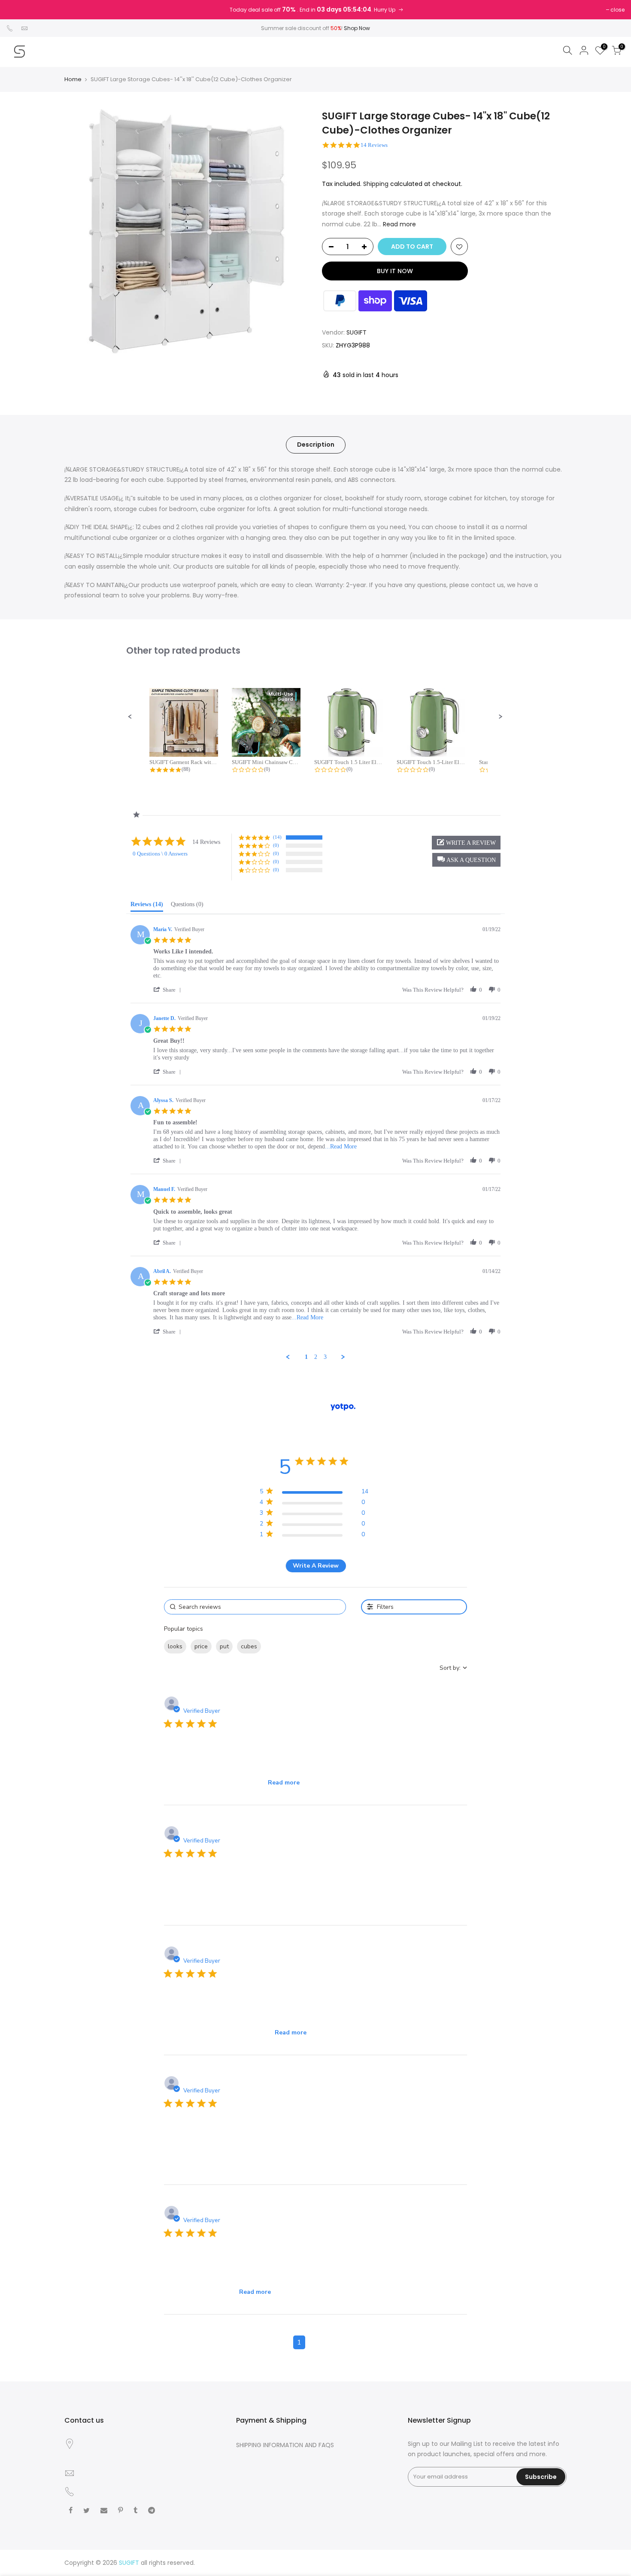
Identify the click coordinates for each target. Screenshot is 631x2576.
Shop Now (357, 28)
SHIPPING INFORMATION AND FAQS (285, 2445)
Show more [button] (282, 1646)
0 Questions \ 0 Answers (160, 854)
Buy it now (395, 271)
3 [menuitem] (325, 1357)
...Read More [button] (341, 1146)
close (617, 10)
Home (73, 79)
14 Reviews (374, 145)
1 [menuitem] (306, 1357)
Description (316, 445)
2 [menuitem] (316, 1357)
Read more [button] (284, 1783)
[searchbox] (255, 1607)
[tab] (147, 906)
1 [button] (299, 2342)
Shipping (376, 184)
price (201, 1646)
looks (175, 1646)
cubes (249, 1646)
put (224, 1646)
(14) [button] (277, 837)
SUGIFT (356, 332)
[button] (130, 717)
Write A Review (316, 1566)
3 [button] (332, 2342)
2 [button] (315, 2342)
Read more (399, 224)
